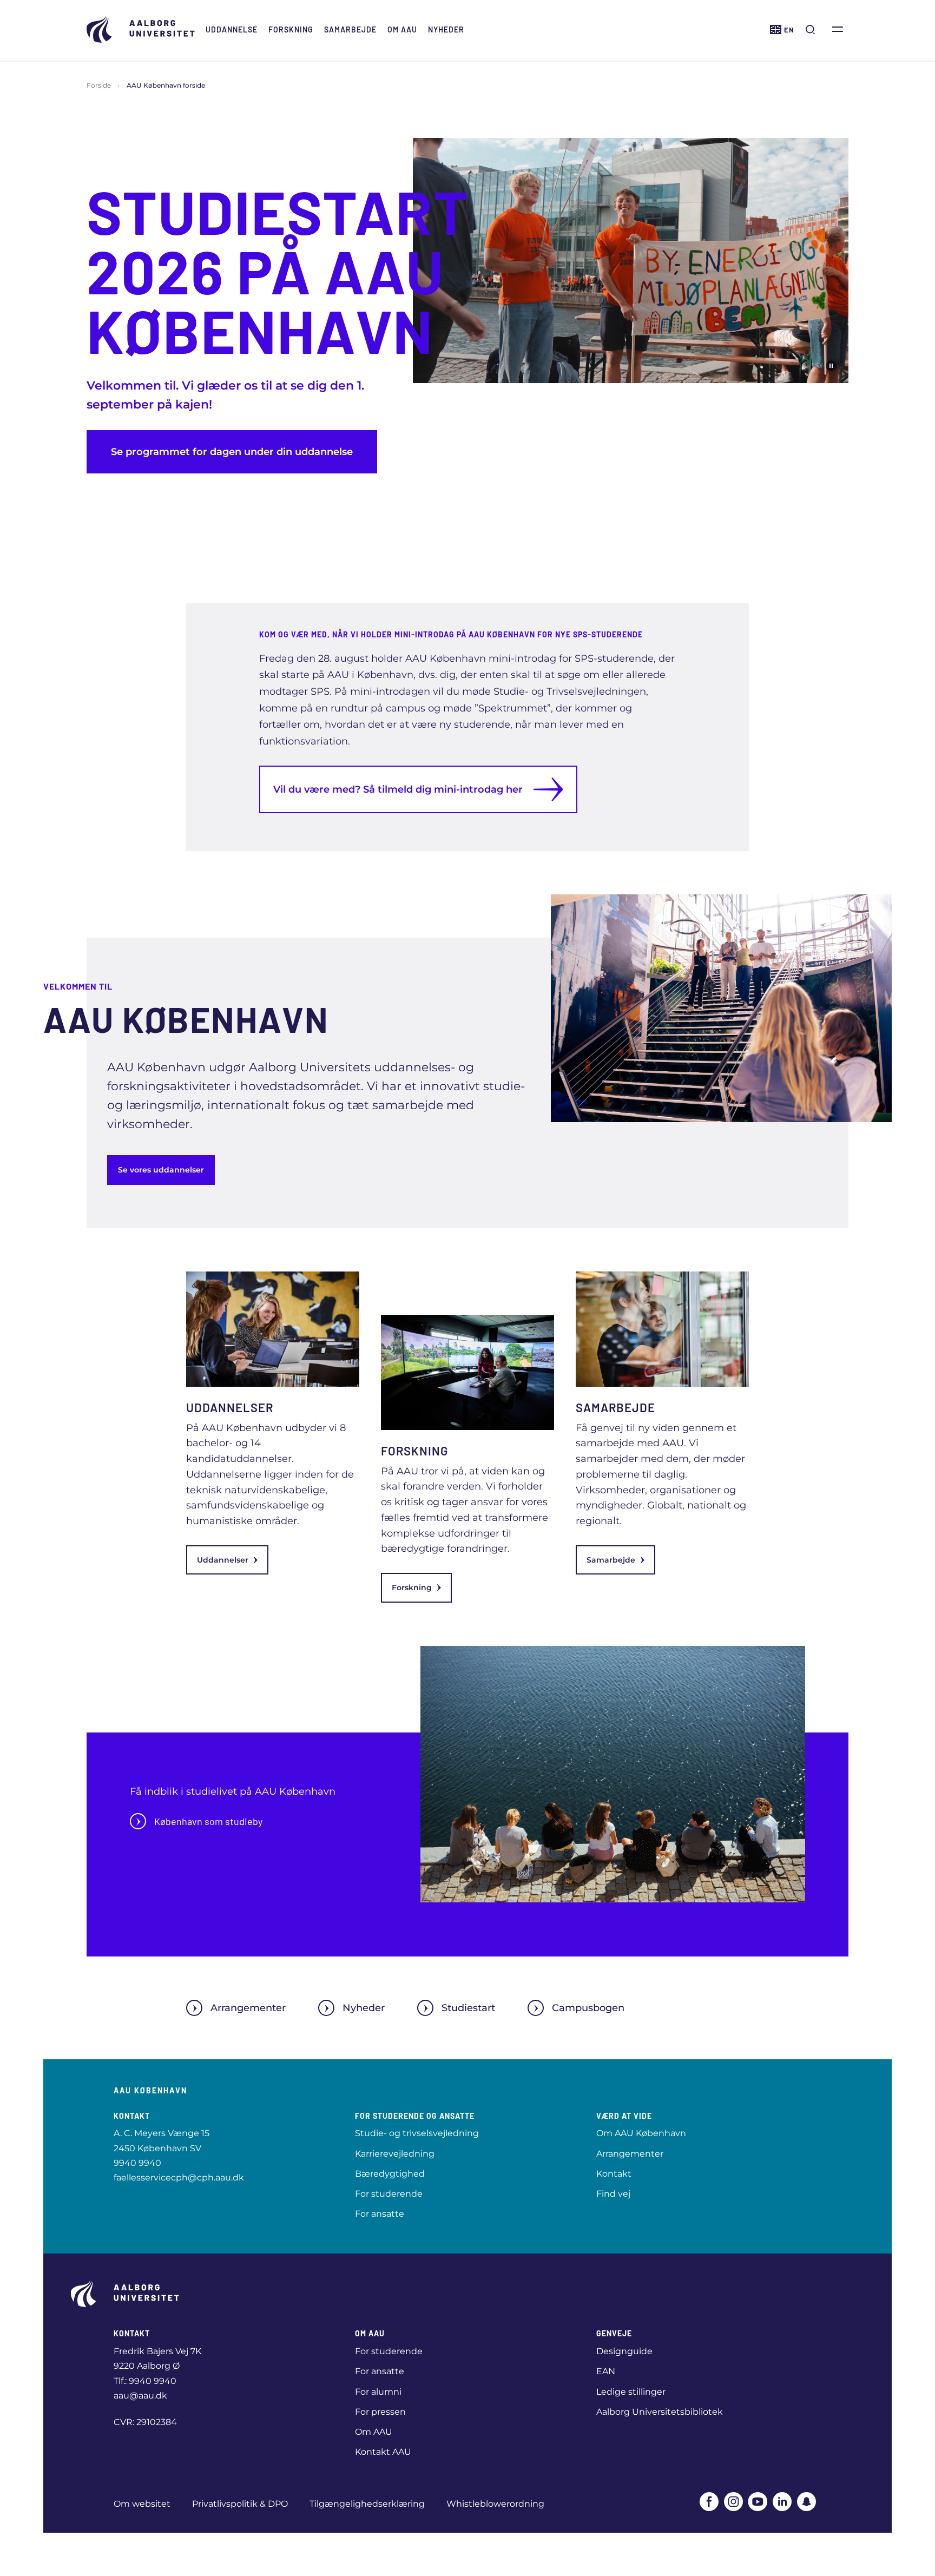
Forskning (291, 29)
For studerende (389, 2194)
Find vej (613, 2194)
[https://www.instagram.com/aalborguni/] (733, 2502)
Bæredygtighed (390, 2174)
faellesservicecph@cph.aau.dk (179, 2178)
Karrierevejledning (395, 2154)
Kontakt (614, 2174)
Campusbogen (588, 2008)
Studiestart (468, 2008)
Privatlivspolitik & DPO (240, 2504)
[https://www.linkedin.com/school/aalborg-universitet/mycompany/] (782, 2502)
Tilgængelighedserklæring (367, 2504)
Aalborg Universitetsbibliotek (660, 2412)
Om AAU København (641, 2133)
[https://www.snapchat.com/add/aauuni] (806, 2502)
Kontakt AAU (383, 2452)
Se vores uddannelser (161, 1170)
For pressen (380, 2412)
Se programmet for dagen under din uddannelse (232, 452)
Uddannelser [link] (223, 1560)
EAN (606, 2371)
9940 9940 (137, 2163)
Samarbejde (350, 29)
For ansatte (380, 2214)
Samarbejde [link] (611, 1560)
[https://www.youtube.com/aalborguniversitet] (758, 2502)
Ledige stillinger (631, 2392)
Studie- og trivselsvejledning (417, 2133)
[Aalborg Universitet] (141, 29)
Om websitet (142, 2504)
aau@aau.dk (140, 2396)
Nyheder (446, 29)
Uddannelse (232, 29)
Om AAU (402, 29)
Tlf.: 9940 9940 (145, 2381)
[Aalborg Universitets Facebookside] (709, 2502)
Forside (99, 85)
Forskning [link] (412, 1587)
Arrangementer (248, 2008)
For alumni (378, 2392)
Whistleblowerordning (495, 2504)
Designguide (624, 2351)
